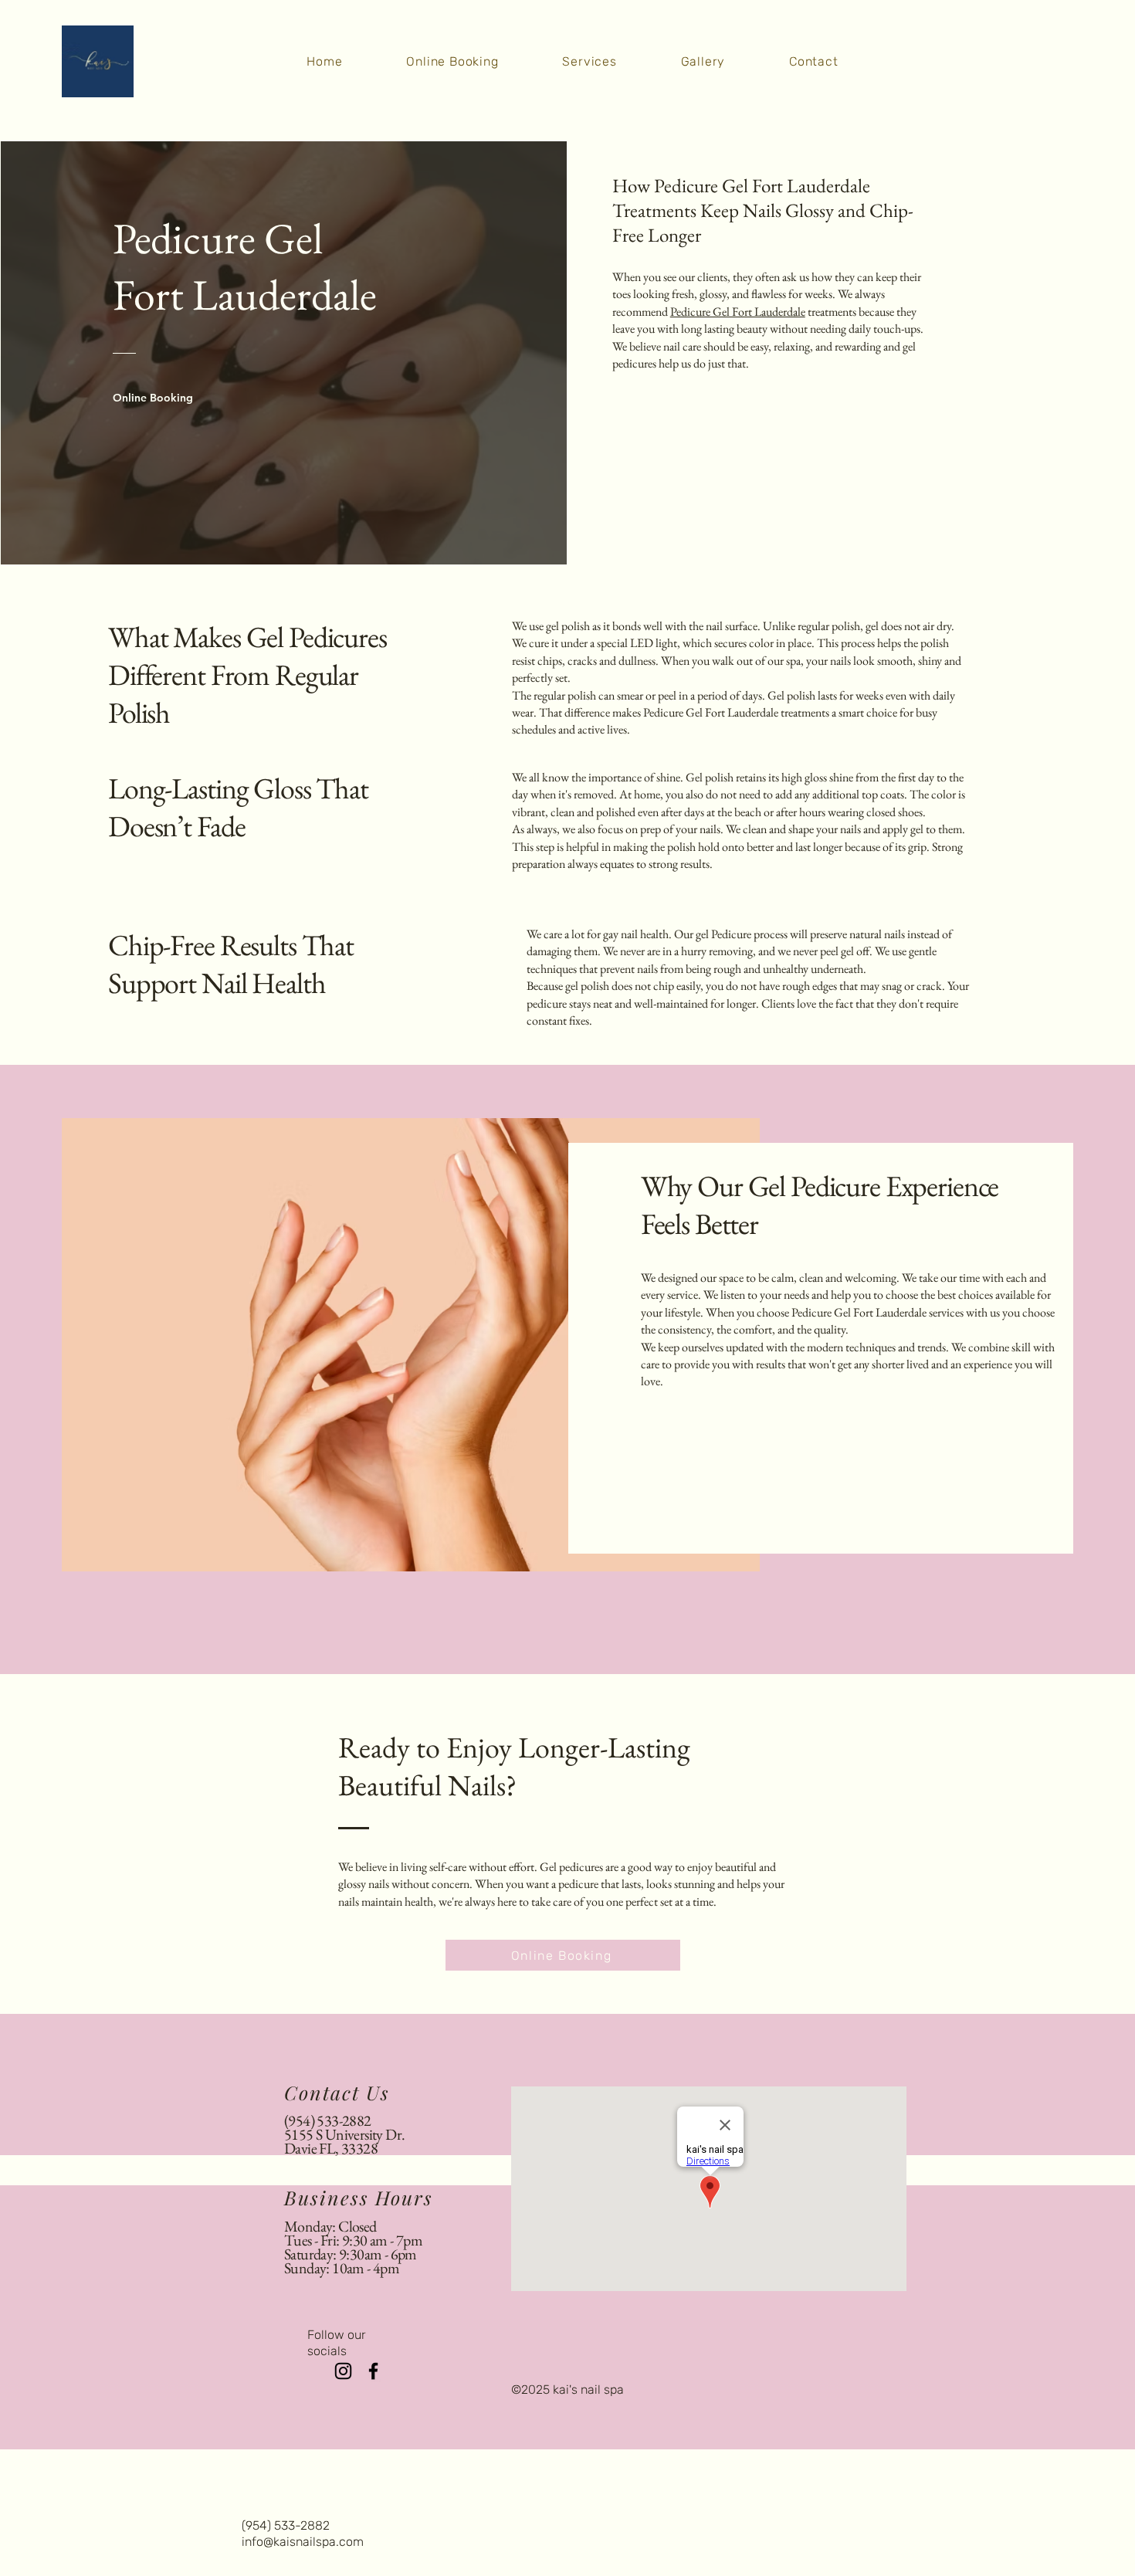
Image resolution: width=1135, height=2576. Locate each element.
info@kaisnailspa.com (303, 2542)
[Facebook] (373, 2371)
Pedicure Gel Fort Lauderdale (738, 312)
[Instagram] (343, 2371)
